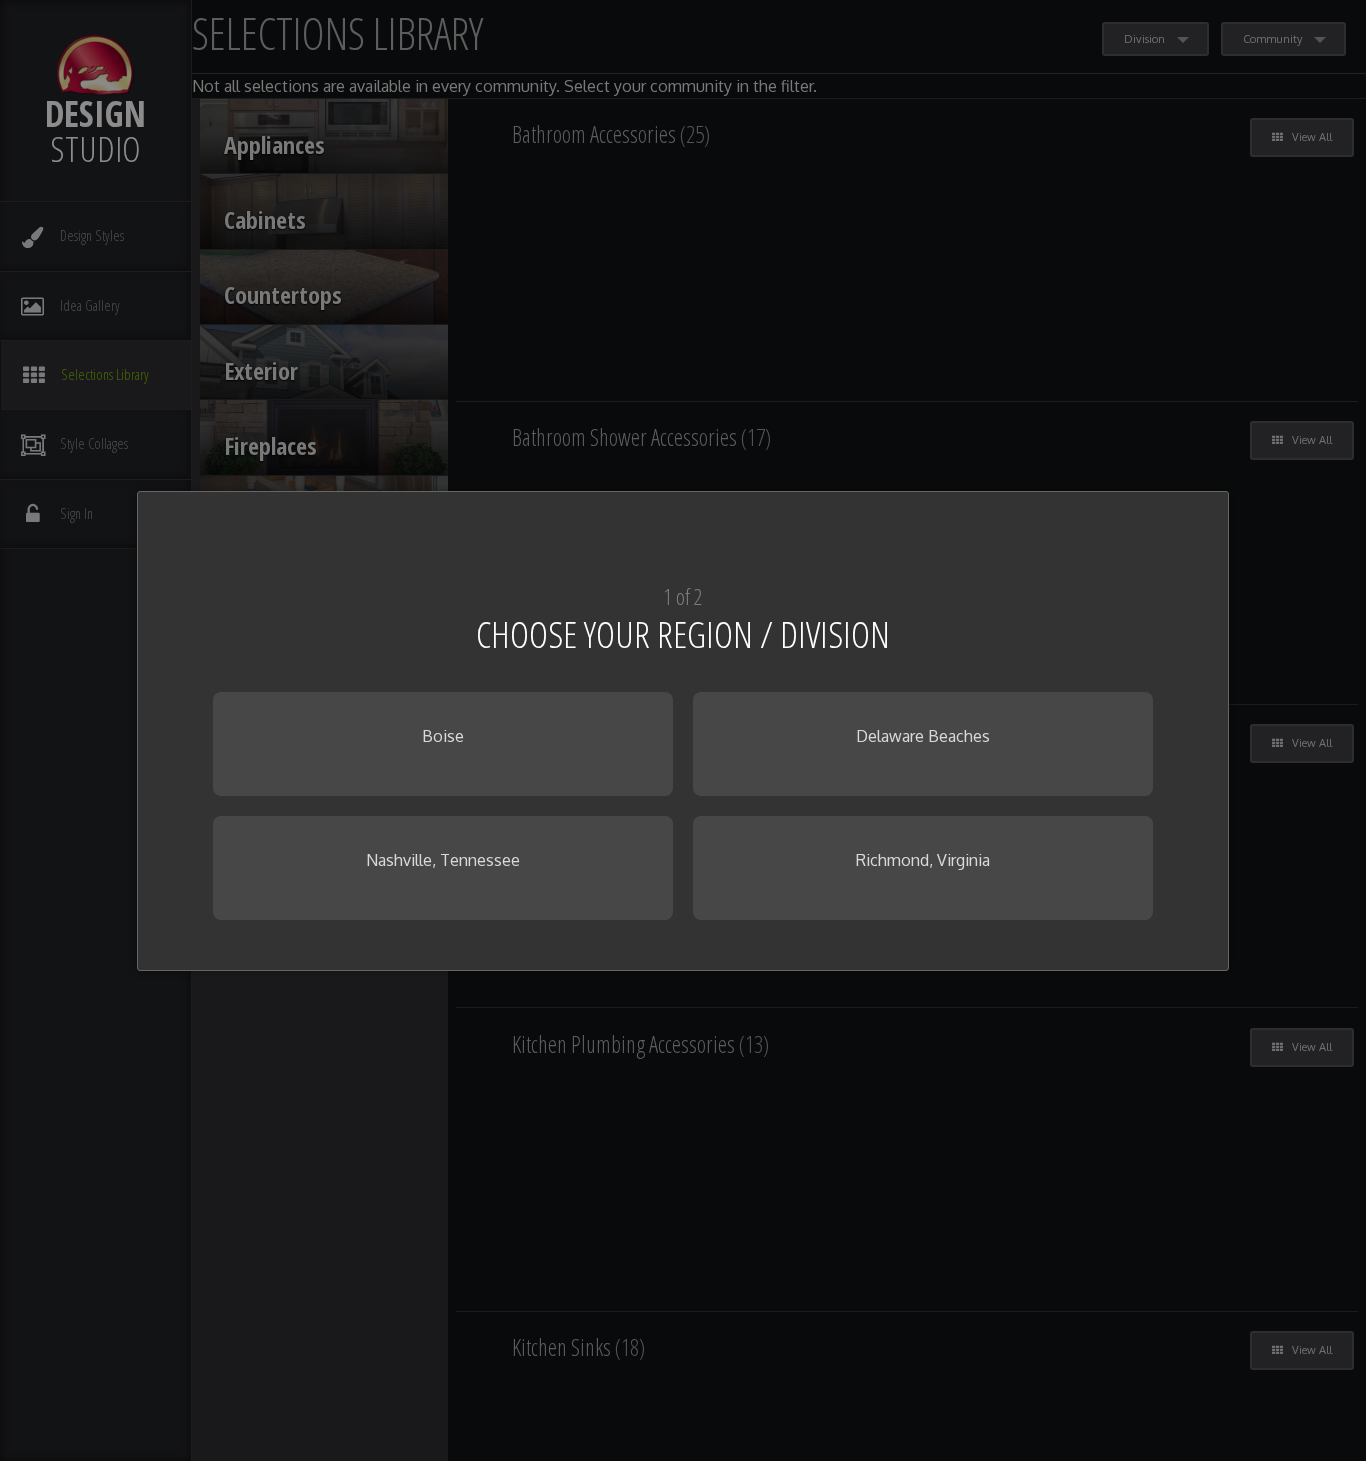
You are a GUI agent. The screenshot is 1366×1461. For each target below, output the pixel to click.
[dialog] (683, 731)
